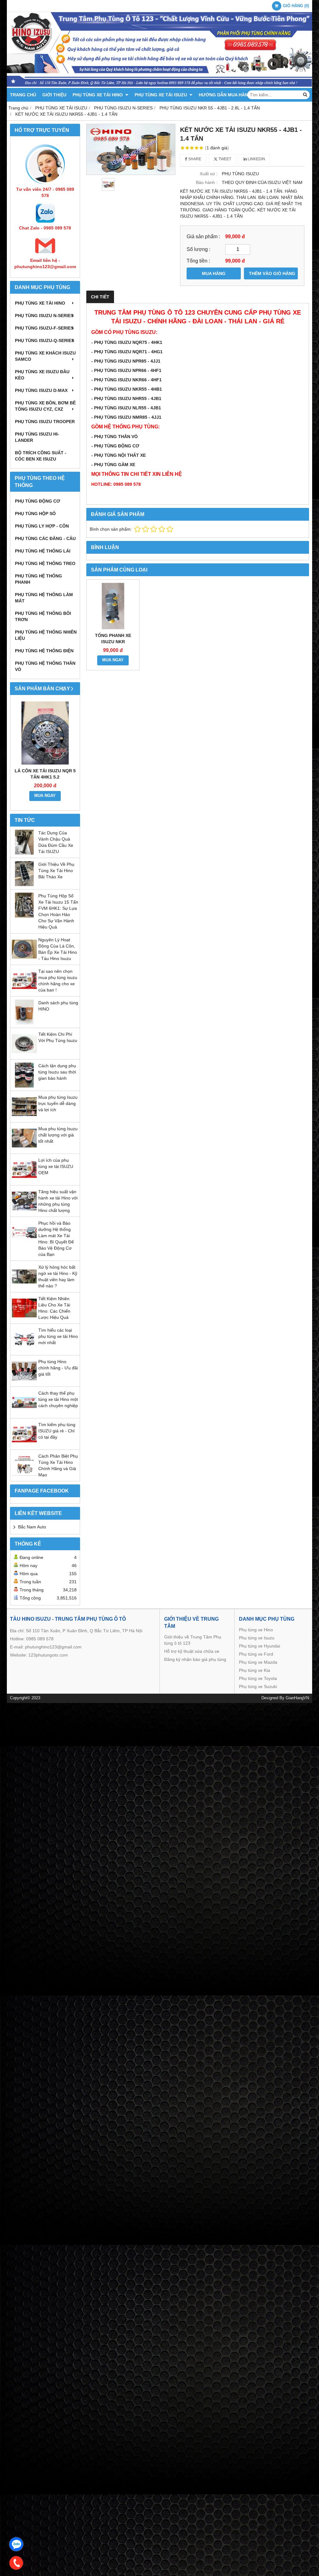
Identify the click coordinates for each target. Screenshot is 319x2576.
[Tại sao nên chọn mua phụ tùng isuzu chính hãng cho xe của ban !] (24, 991)
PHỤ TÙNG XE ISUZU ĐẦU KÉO (42, 375)
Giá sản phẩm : (203, 236)
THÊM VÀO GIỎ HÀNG (272, 273)
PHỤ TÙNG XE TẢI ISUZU (161, 95)
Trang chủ (23, 95)
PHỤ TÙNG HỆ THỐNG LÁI (43, 551)
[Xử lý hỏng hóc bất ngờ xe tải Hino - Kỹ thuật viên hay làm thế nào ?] (24, 1287)
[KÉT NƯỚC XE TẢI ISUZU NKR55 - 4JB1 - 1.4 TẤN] (131, 150)
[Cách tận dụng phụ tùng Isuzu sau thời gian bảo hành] (24, 1086)
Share (194, 159)
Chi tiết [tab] (100, 297)
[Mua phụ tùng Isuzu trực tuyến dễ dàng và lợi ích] (24, 1117)
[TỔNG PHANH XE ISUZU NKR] (113, 606)
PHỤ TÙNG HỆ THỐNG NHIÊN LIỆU (46, 635)
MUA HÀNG (214, 273)
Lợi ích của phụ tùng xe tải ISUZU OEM (56, 1166)
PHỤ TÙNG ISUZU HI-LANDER (37, 437)
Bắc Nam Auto (32, 1527)
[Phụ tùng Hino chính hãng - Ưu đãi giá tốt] (24, 1382)
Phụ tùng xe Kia (255, 1670)
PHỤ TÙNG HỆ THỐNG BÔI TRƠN (43, 616)
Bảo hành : (207, 182)
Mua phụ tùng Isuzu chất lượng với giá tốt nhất (58, 1135)
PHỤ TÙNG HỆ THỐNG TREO (45, 563)
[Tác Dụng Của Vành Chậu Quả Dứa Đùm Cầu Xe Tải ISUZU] (24, 853)
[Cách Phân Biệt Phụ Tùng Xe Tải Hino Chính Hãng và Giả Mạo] (24, 1476)
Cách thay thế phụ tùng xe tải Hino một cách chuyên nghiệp (58, 1399)
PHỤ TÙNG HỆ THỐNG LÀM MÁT (44, 598)
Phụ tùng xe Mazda (258, 1662)
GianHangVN (297, 1698)
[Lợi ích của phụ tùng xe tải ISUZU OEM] (24, 1180)
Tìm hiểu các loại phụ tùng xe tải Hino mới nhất (58, 1336)
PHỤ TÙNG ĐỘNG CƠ (38, 501)
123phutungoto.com (48, 1655)
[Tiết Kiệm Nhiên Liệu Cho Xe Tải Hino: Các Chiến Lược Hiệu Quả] (24, 1319)
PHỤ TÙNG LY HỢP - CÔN (42, 526)
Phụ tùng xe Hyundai (259, 1646)
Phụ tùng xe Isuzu (257, 1638)
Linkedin (256, 159)
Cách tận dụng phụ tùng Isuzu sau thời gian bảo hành (57, 1072)
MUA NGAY (45, 796)
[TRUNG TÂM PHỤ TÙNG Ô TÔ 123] (159, 86)
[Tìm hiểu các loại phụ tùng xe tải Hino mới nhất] (24, 1350)
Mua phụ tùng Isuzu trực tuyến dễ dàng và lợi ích (58, 1103)
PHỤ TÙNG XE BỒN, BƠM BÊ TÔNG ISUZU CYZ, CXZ (45, 406)
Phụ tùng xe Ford (256, 1654)
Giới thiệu (54, 95)
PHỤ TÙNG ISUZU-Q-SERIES (45, 340)
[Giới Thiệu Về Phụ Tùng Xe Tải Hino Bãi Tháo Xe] (24, 885)
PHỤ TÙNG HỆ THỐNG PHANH (38, 579)
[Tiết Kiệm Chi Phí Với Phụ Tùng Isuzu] (24, 1054)
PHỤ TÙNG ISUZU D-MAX (41, 390)
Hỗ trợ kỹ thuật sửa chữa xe (192, 1651)
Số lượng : (198, 249)
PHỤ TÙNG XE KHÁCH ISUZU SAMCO (45, 356)
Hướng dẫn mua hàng (225, 95)
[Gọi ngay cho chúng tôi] (16, 2563)
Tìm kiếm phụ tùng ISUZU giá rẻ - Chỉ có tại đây (57, 1431)
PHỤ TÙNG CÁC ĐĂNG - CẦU (45, 538)
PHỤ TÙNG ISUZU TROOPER (45, 422)
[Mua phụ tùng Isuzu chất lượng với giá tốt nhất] (24, 1149)
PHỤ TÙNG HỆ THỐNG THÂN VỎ (45, 666)
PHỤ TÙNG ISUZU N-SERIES (44, 316)
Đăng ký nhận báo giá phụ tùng (195, 1659)
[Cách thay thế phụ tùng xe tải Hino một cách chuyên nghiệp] (24, 1413)
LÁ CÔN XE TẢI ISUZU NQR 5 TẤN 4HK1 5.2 (45, 774)
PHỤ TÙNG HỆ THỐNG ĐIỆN (44, 651)
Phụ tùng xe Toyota (258, 1678)
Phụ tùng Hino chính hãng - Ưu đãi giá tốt (58, 1368)
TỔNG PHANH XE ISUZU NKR (113, 639)
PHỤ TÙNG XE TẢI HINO (98, 95)
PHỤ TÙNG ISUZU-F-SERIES (44, 328)
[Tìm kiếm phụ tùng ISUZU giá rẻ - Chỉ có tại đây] (24, 1445)
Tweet (224, 159)
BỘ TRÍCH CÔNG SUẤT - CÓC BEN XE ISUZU (41, 456)
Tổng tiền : (198, 261)
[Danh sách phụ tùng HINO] (24, 1023)
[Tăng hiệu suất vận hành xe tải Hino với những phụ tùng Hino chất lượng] (24, 1212)
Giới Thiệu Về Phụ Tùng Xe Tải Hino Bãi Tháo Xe (56, 871)
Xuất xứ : (209, 174)
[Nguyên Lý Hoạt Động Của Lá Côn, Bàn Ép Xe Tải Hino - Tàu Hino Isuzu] (24, 960)
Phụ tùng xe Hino (256, 1630)
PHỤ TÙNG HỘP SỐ (35, 514)
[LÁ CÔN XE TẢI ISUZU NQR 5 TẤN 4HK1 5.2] (45, 733)
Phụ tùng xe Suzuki (258, 1686)
